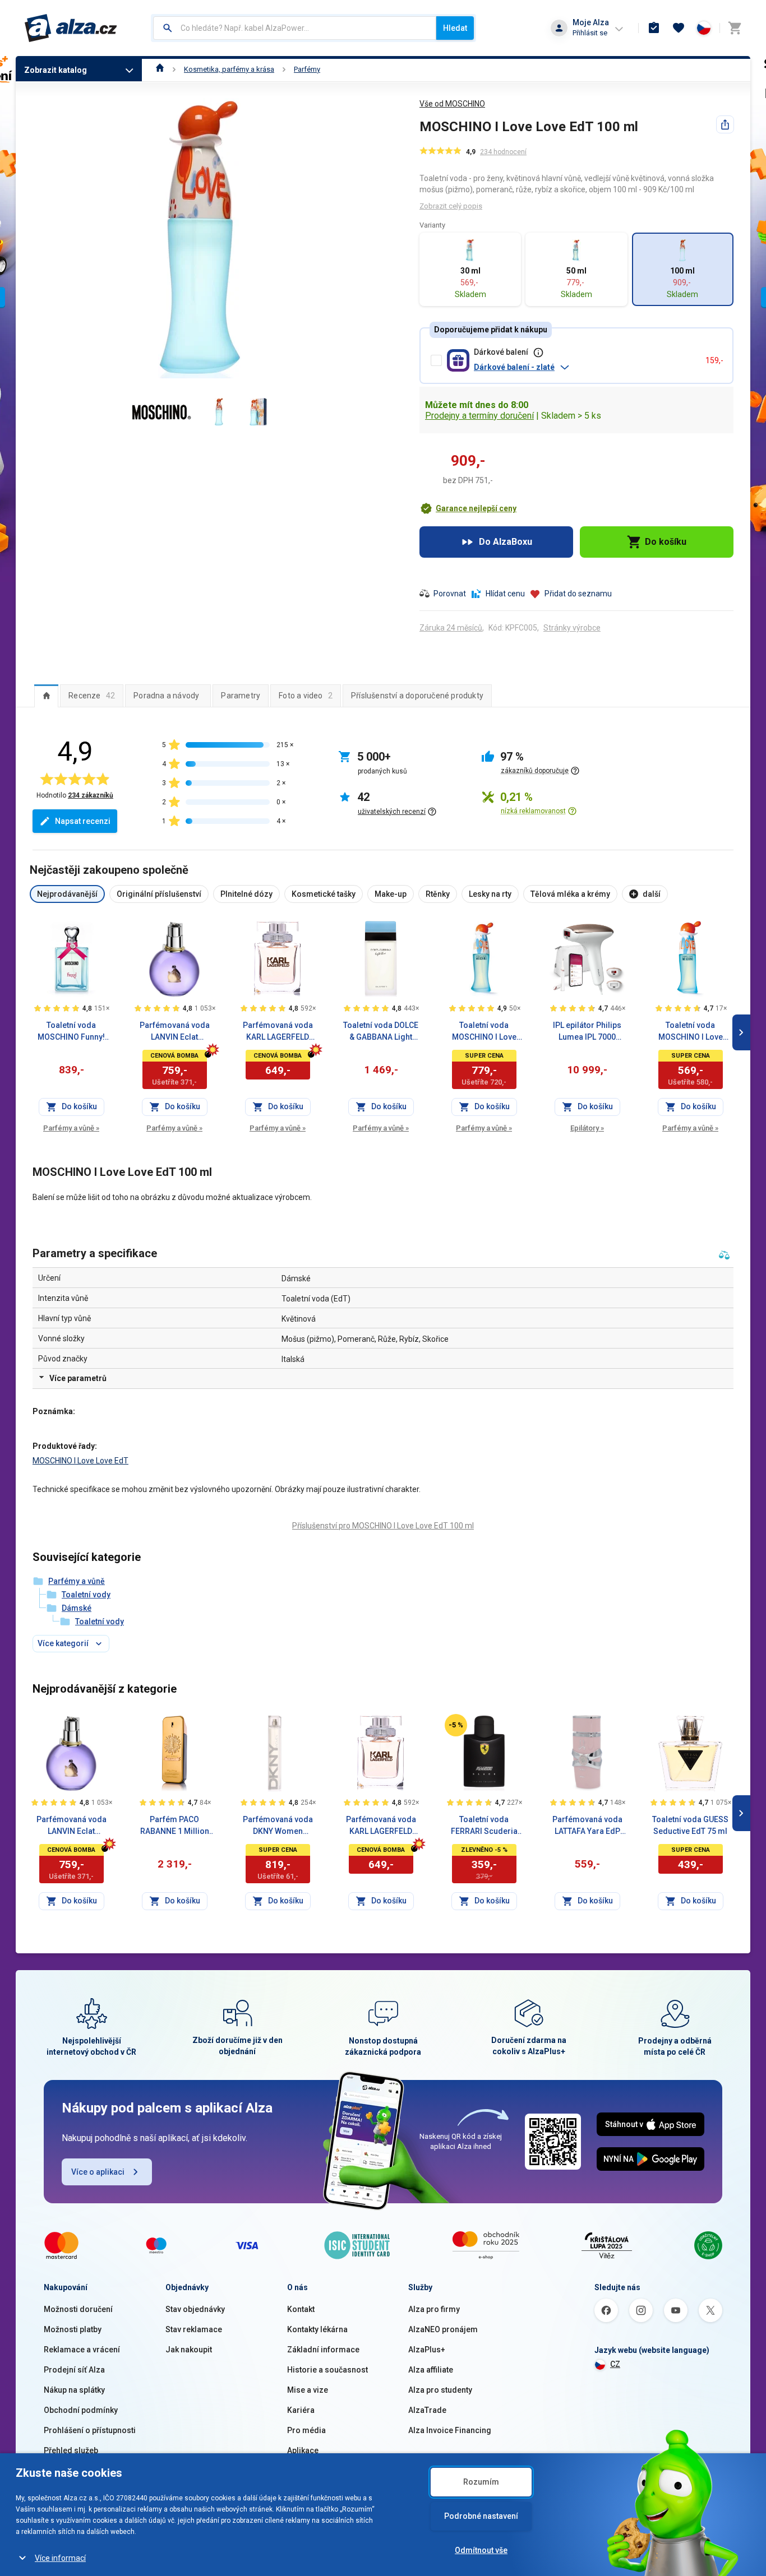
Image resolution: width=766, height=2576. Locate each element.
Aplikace (303, 2450)
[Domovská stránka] (160, 69)
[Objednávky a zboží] (654, 28)
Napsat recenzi (83, 821)
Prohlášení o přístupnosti (90, 2430)
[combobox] (295, 28)
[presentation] (46, 696)
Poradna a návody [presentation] (166, 696)
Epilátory (587, 1128)
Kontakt (301, 2309)
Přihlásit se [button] (590, 33)
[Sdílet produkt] (725, 124)
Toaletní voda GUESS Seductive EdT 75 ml (690, 1825)
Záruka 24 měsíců (451, 628)
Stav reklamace (194, 2329)
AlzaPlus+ (427, 2350)
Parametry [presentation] (241, 696)
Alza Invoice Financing (450, 2430)
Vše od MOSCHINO (452, 104)
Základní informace (323, 2350)
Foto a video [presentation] (306, 696)
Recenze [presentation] (92, 696)
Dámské (77, 1608)
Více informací (60, 2558)
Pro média (306, 2430)
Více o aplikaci (98, 2172)
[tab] (46, 696)
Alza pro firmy (434, 2309)
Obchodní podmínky (81, 2410)
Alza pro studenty (440, 2390)
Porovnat (450, 594)
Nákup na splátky (74, 2390)
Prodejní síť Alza (74, 2370)
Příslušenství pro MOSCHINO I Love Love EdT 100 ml (383, 1526)
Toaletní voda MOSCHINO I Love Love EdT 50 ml (484, 1032)
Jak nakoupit (189, 2350)
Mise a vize (308, 2390)
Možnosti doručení (78, 2309)
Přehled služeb (71, 2450)
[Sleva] (456, 1725)
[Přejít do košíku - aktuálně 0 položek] (735, 28)
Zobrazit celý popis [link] (451, 206)
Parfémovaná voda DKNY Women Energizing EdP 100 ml (278, 1826)
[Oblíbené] (679, 28)
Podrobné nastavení (481, 2516)
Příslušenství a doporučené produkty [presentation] (417, 696)
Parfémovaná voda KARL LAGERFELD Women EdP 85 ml (278, 1032)
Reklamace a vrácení (82, 2350)
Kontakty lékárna (317, 2329)
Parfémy (307, 69)
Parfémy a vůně (71, 1128)
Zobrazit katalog (56, 70)
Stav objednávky (195, 2309)
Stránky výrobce (572, 628)
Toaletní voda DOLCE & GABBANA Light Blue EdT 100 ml (381, 1032)
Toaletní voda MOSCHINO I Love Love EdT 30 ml (691, 1032)
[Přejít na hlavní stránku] (71, 28)
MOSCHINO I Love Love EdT (80, 1461)
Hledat (455, 28)
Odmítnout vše (481, 2550)
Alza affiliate (431, 2370)
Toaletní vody (86, 1595)
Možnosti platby (73, 2329)
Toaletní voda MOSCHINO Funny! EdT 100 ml (71, 1032)
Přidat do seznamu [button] (578, 594)
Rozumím (481, 2482)
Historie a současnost (327, 2370)
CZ (615, 2364)
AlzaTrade (427, 2410)
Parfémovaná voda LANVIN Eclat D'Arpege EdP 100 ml (175, 1032)
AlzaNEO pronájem (443, 2329)
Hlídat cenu (505, 594)
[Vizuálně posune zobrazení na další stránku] (741, 1032)
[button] (585, 367)
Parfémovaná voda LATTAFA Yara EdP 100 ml (587, 1826)
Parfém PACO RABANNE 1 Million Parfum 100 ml (175, 1826)
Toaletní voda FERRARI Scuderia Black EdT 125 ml (484, 1826)
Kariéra (301, 2410)
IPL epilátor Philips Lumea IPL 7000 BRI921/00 (587, 1032)
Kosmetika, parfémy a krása (229, 69)
